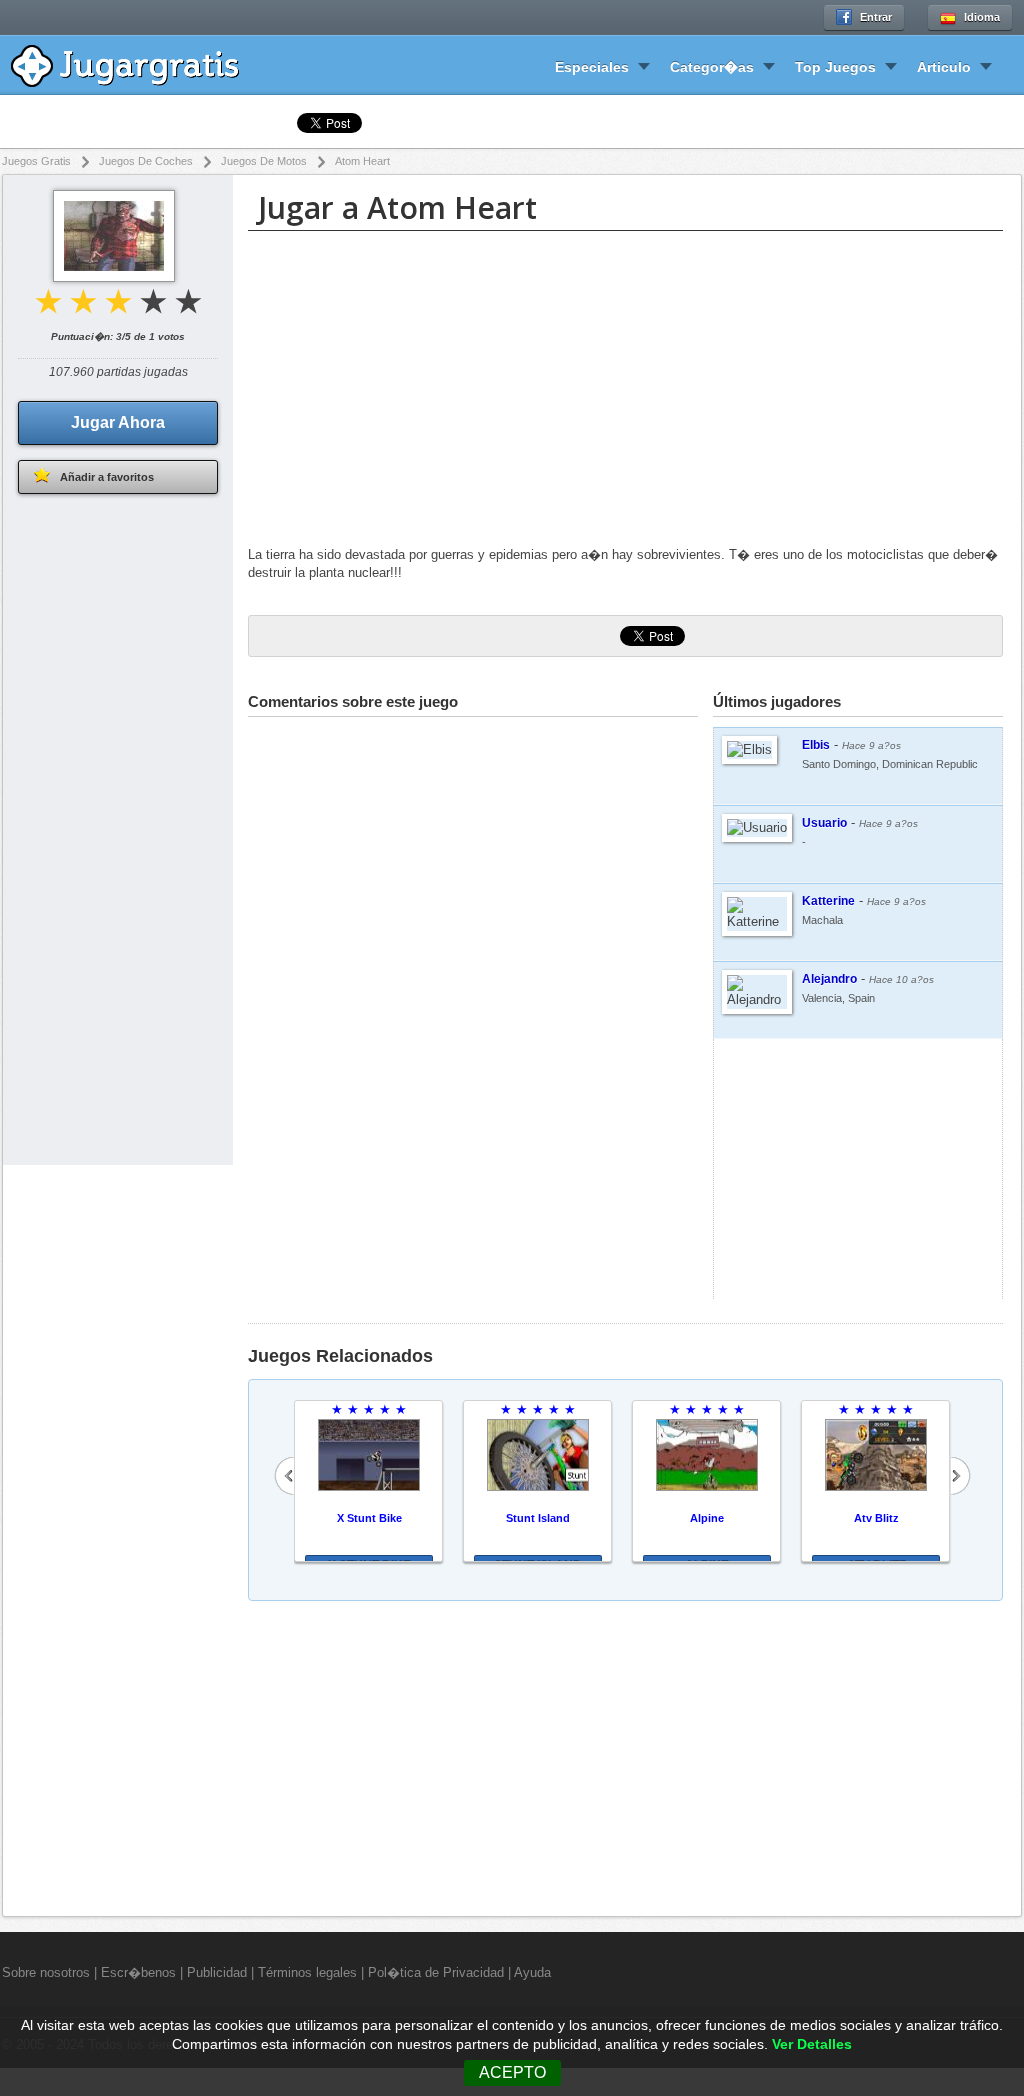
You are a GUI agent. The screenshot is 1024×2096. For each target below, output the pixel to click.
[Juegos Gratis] (139, 63)
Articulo (944, 67)
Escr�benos (138, 1972)
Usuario (824, 823)
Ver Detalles (812, 2044)
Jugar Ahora (118, 422)
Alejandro (829, 979)
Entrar (876, 17)
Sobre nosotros (46, 1972)
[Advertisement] (625, 391)
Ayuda (532, 1972)
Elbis (816, 745)
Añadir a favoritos (107, 477)
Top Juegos (835, 67)
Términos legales (307, 1972)
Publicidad (217, 1972)
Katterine (828, 901)
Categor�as (712, 67)
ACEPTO (512, 2072)
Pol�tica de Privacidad (436, 1972)
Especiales (592, 67)
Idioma (982, 17)
